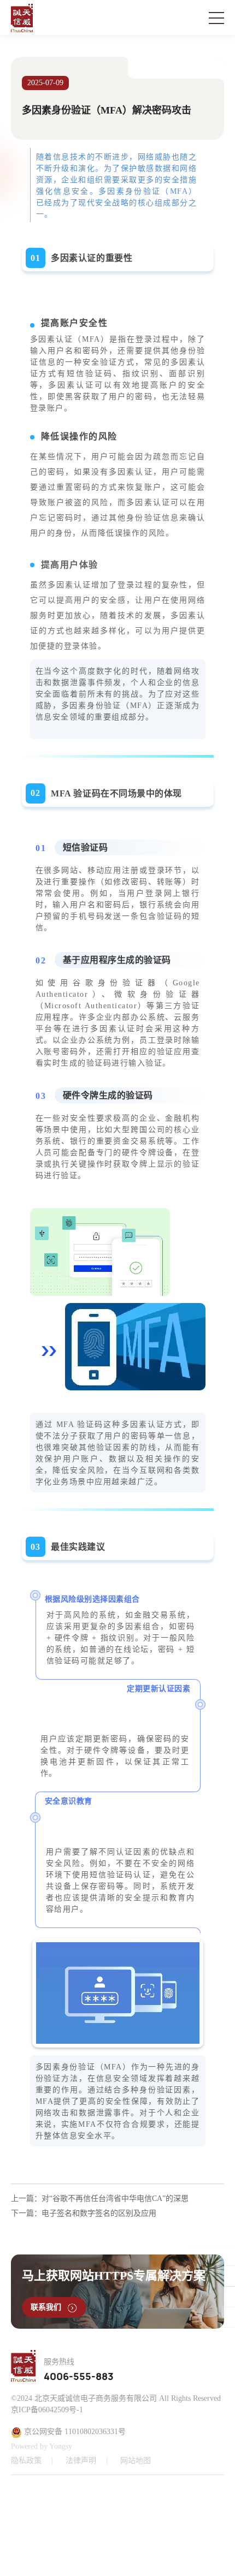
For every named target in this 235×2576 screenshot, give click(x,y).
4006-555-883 (79, 2377)
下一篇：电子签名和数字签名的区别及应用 (84, 2213)
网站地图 (136, 2461)
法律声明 (81, 2461)
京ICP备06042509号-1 (47, 2410)
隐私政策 (26, 2461)
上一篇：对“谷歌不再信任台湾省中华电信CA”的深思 (100, 2199)
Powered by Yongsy (42, 2446)
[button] (139, 2524)
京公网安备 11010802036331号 (74, 2432)
